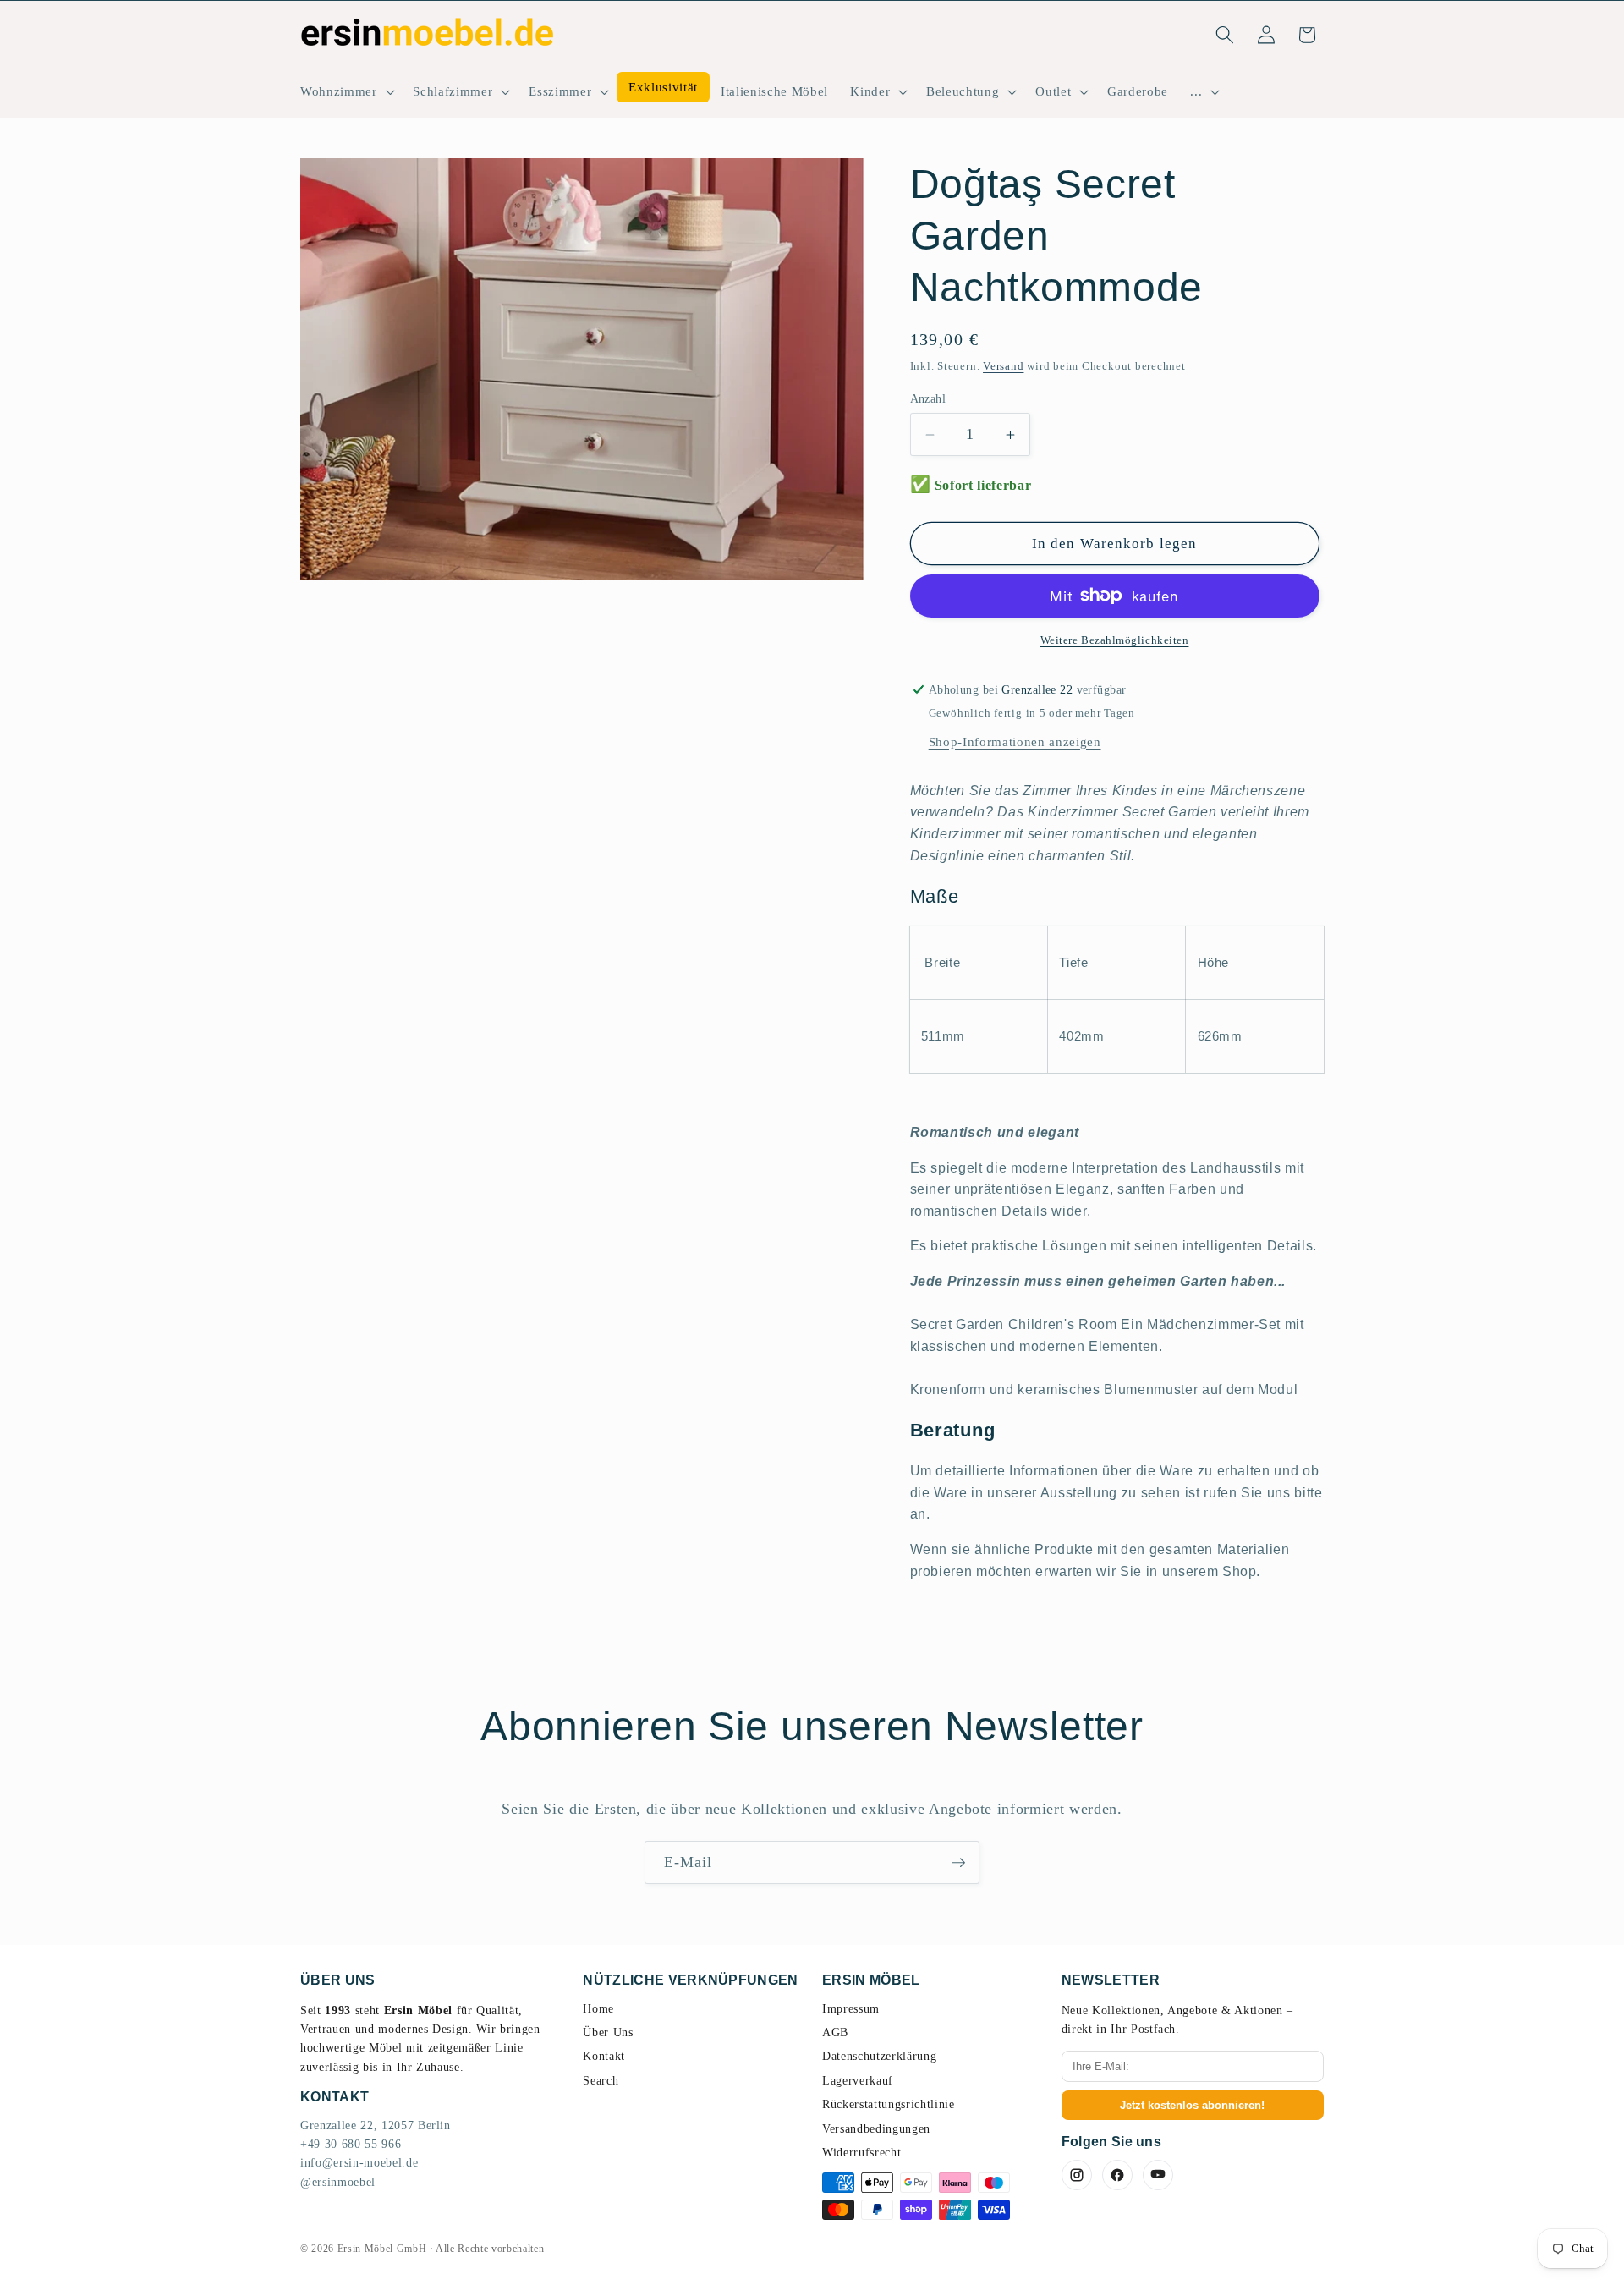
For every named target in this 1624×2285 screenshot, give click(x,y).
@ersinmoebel (338, 2182)
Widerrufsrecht (861, 2153)
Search (601, 2081)
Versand (1003, 366)
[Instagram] (1077, 2175)
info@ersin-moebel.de (359, 2163)
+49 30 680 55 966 (351, 2144)
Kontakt (604, 2056)
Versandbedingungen (876, 2129)
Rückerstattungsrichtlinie (889, 2104)
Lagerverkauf (858, 2081)
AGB (835, 2032)
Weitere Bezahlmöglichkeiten (1115, 640)
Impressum (851, 2009)
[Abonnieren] (958, 1863)
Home (598, 2009)
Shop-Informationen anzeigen (1015, 742)
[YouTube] (1158, 2175)
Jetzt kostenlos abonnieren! (1192, 2105)
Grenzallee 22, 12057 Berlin (376, 2126)
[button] (346, 91)
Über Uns (608, 2032)
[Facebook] (1117, 2175)
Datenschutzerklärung (879, 2056)
